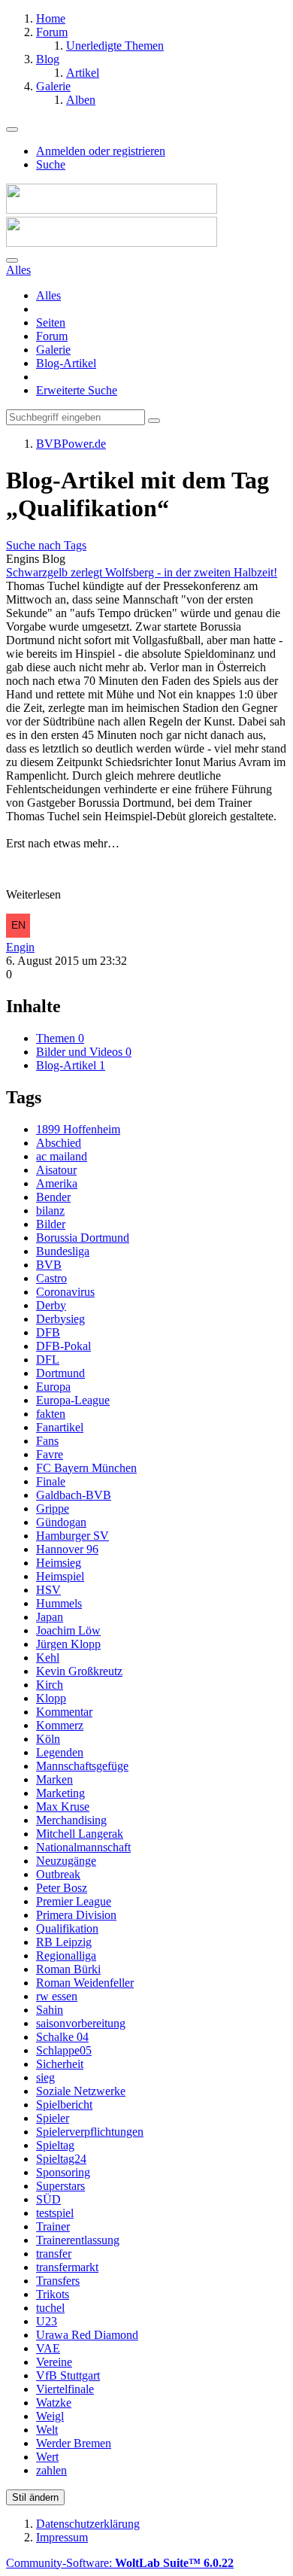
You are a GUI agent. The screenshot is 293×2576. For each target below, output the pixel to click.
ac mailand (62, 1156)
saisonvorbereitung (81, 2023)
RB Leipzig (64, 1942)
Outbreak (58, 1874)
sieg (45, 2077)
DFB (48, 1332)
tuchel (50, 2308)
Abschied (59, 1143)
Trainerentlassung (78, 2240)
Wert (47, 2457)
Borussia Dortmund (83, 1238)
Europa (53, 1387)
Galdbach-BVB (74, 1495)
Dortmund (60, 1373)
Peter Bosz (62, 1888)
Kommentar (64, 1712)
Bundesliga (63, 1251)
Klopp (51, 1698)
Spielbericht (64, 2105)
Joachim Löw (68, 1630)
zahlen (51, 2470)
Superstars (60, 2186)
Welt (47, 2430)
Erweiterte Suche (77, 390)
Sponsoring (63, 2172)
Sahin (50, 2010)
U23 (47, 2321)
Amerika (57, 1183)
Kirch (50, 1685)
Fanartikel (60, 1427)
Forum (52, 336)
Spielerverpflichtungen (90, 2132)
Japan (50, 1617)
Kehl (48, 1658)
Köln (48, 1739)
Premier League (74, 1901)
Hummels (59, 1603)
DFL (48, 1359)
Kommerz (60, 1725)
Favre (50, 1454)
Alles (48, 295)
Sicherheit (60, 2064)
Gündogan (61, 1522)
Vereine (54, 2362)
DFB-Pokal (63, 1346)
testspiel (55, 2213)
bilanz (50, 1210)
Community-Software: (120, 2563)
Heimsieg (59, 1563)
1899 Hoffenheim (78, 1129)
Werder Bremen (74, 2443)
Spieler (53, 2118)
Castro (51, 1278)
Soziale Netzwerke (81, 2091)
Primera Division (76, 1915)
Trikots (53, 2294)
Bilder (51, 1224)
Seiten (51, 322)
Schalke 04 (62, 2037)
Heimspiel (60, 1576)
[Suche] (12, 260)
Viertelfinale (65, 2389)
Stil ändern (35, 2497)
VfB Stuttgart (68, 2375)
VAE (48, 2348)
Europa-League (73, 1400)
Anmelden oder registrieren (101, 151)
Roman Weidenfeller (85, 1983)
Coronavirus (65, 1292)
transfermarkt (67, 2267)
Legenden (60, 1752)
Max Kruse (63, 1807)
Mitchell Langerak (80, 1834)
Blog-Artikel (66, 363)
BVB (49, 1265)
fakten (51, 1414)
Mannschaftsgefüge (82, 1766)
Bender (53, 1197)
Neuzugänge (66, 1861)
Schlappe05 (64, 2050)
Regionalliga (66, 1956)
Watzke (54, 2403)
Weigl (50, 2416)
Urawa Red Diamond (87, 2335)
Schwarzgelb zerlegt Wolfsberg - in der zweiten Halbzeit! (142, 572)
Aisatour (56, 1170)
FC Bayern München (86, 1468)
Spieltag (55, 2145)
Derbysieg (60, 1319)
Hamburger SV (72, 1536)
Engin (20, 947)
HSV (48, 1590)
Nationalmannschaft (83, 1847)
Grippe (53, 1508)
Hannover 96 (67, 1549)
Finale (51, 1481)
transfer (54, 2254)
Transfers (58, 2281)
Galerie (53, 350)
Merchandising (71, 1820)
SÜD (48, 2199)
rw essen (57, 1996)
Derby (51, 1305)
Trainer (53, 2226)
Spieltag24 (61, 2159)
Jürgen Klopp (68, 1644)
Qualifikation (67, 1928)
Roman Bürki (68, 1969)
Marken (54, 1779)
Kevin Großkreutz (79, 1671)
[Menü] (12, 129)
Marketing (60, 1793)
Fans (47, 1441)
